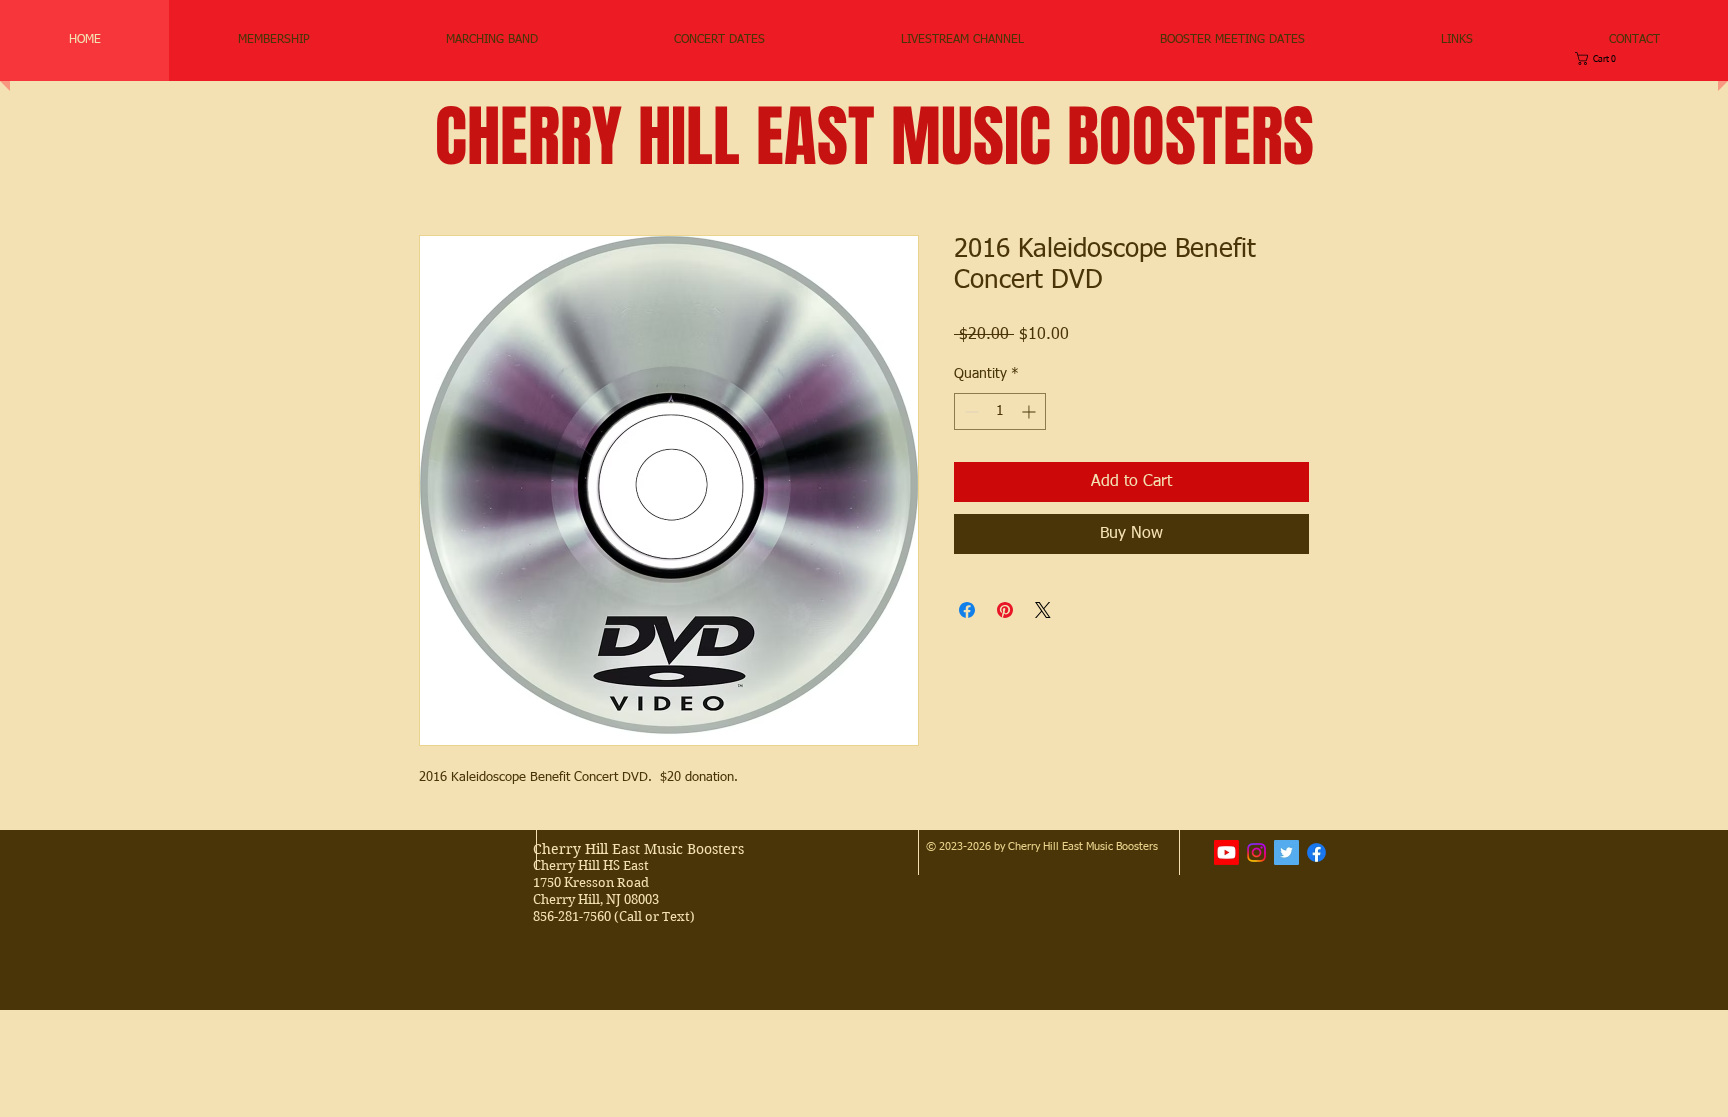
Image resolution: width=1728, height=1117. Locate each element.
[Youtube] (1226, 852)
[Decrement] (969, 411)
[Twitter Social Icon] (1286, 852)
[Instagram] (1256, 852)
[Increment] (1030, 411)
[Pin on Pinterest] (1005, 610)
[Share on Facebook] (967, 610)
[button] (492, 40)
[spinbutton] (1000, 411)
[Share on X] (1043, 610)
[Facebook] (1316, 852)
